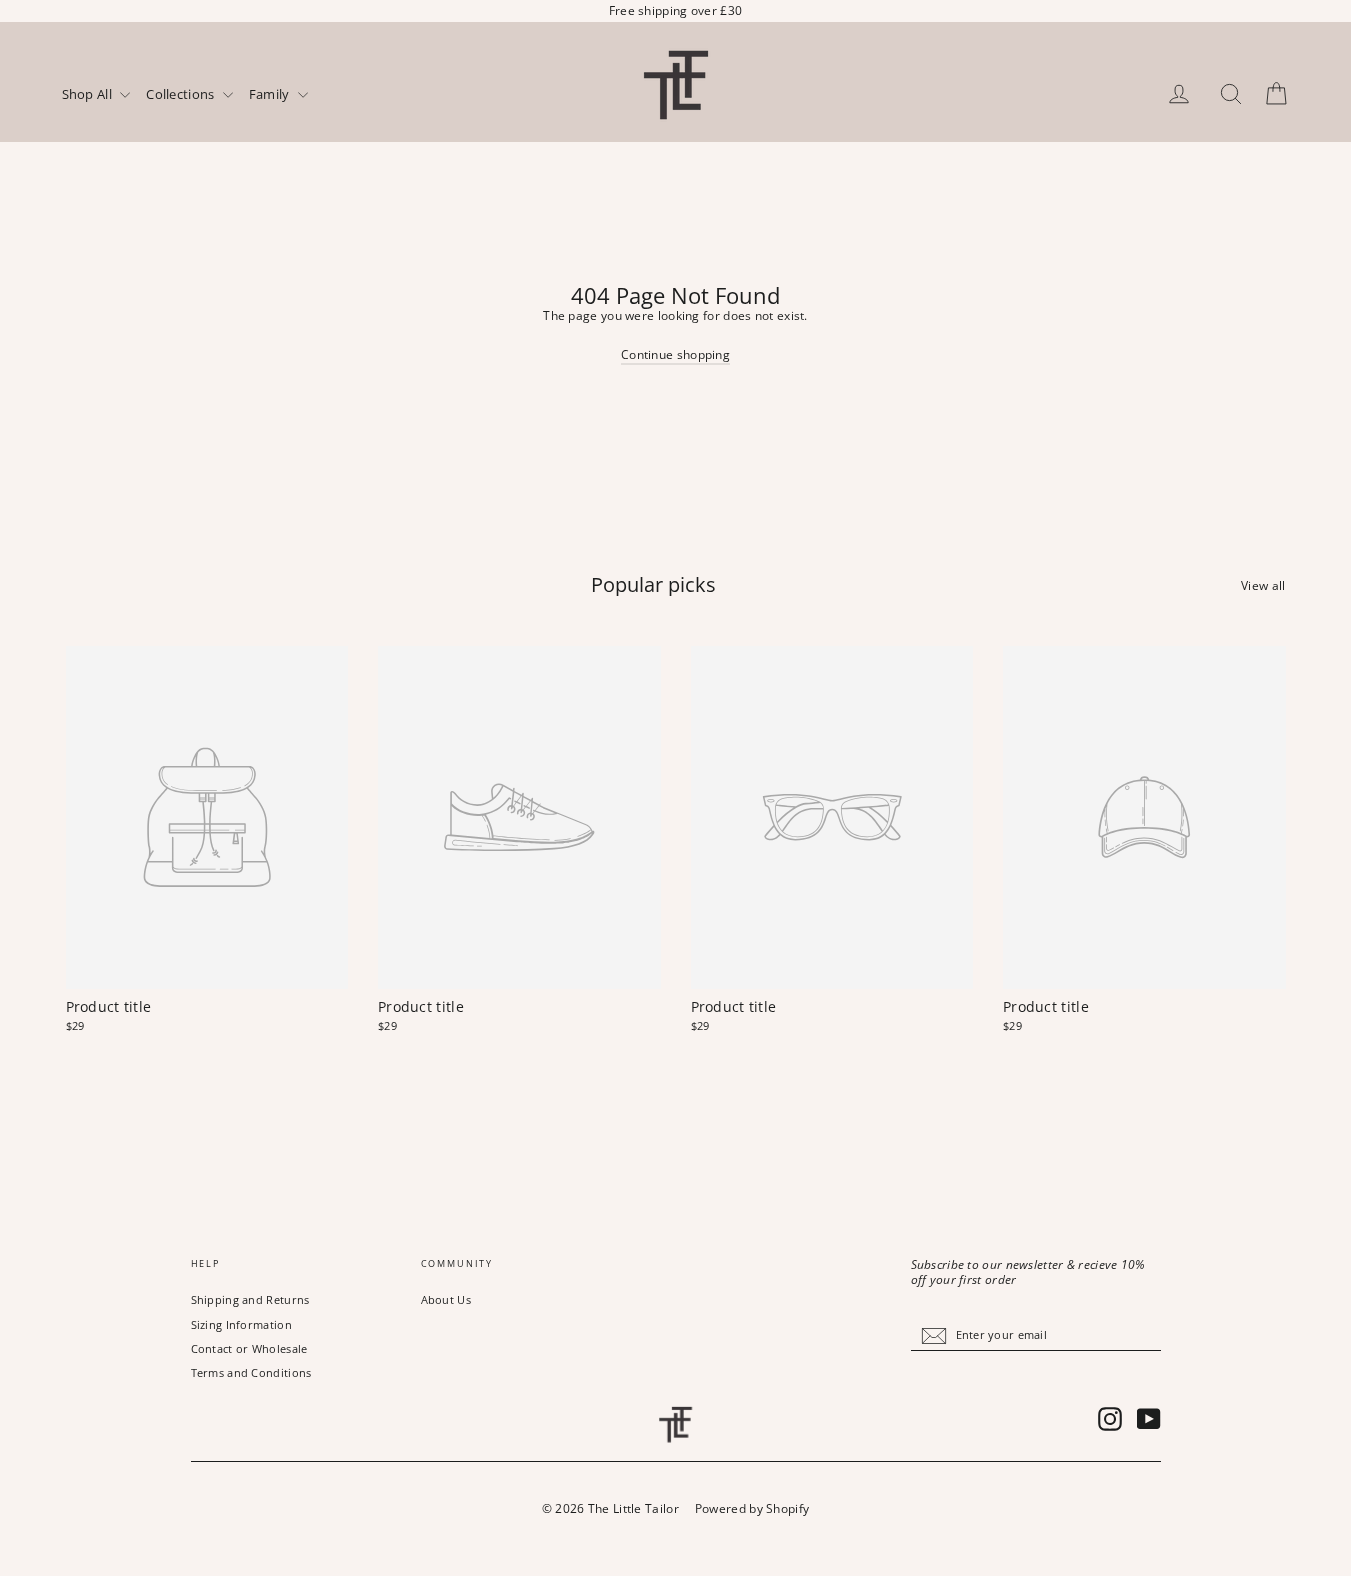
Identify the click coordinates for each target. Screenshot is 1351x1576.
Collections (182, 95)
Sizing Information (241, 1324)
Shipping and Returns (250, 1299)
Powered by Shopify (752, 1508)
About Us (446, 1299)
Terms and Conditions (251, 1372)
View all (1263, 585)
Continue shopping (675, 354)
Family (271, 95)
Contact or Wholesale (249, 1348)
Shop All (89, 95)
